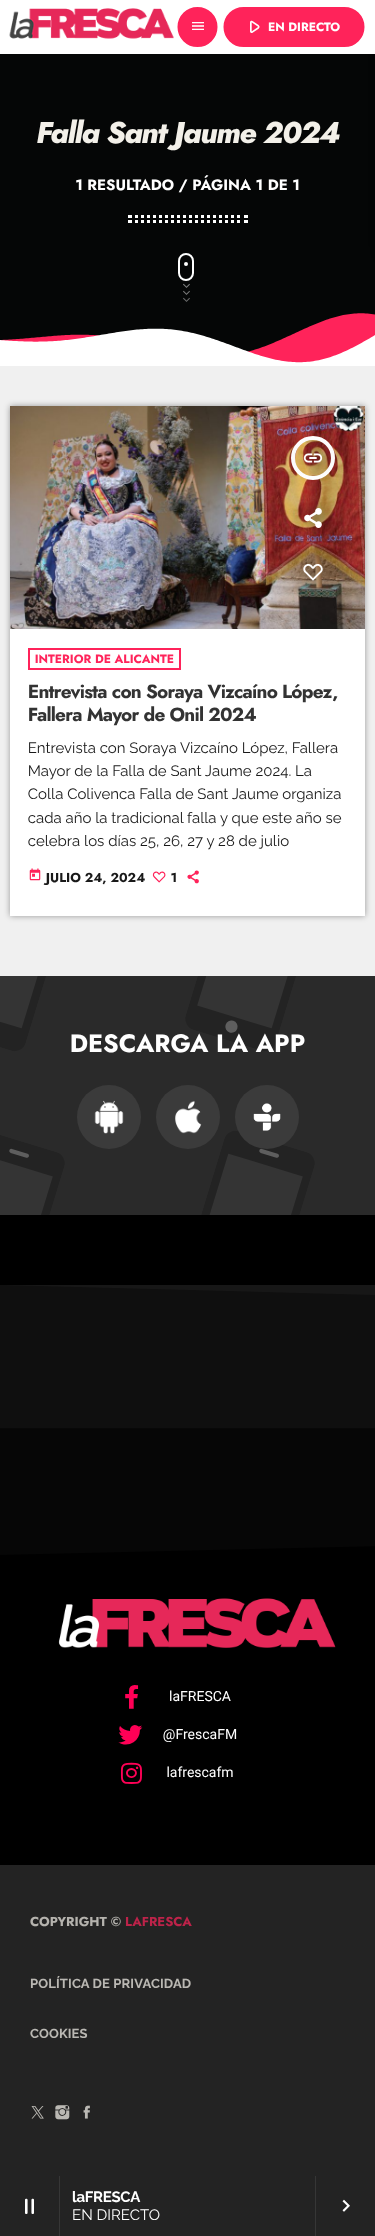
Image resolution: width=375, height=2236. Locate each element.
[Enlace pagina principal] (91, 27)
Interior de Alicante (104, 659)
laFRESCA (156, 1921)
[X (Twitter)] (38, 2115)
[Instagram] (63, 2115)
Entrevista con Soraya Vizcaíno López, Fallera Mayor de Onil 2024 (183, 704)
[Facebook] (87, 2115)
